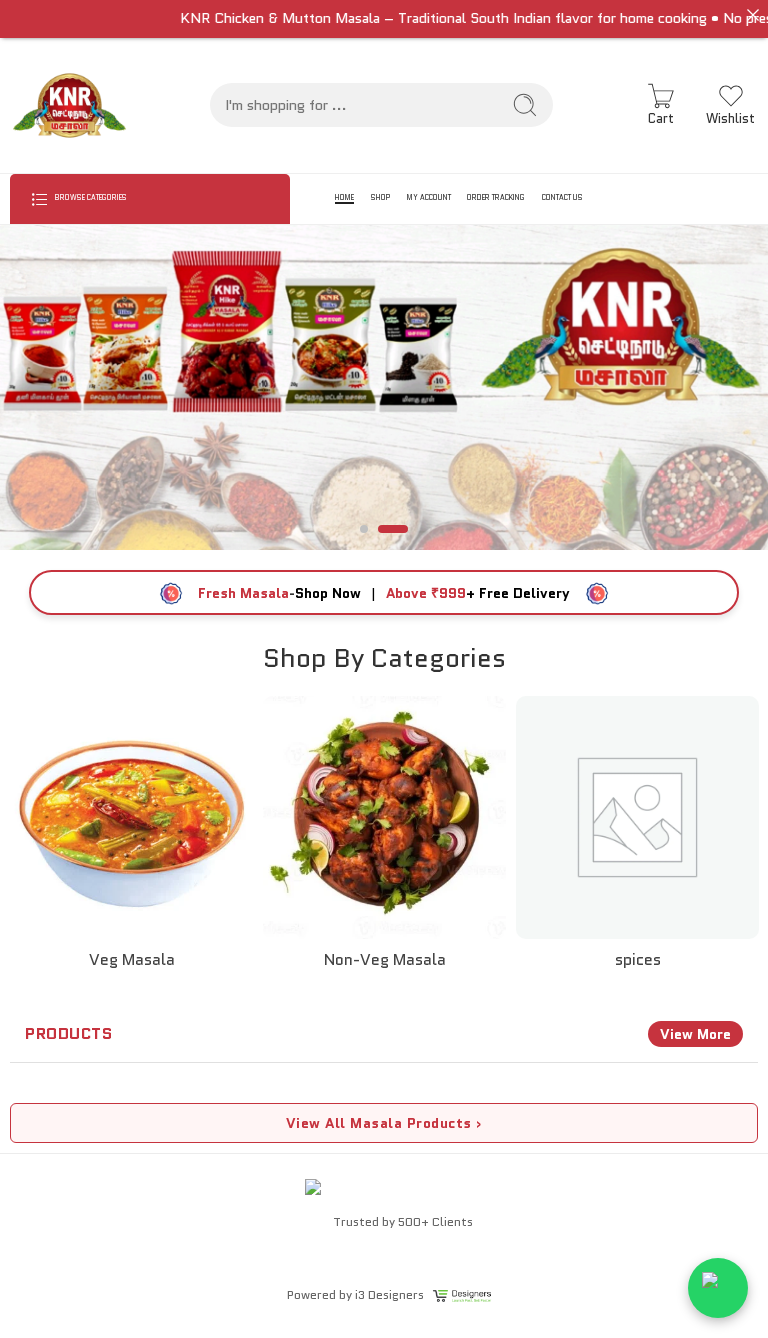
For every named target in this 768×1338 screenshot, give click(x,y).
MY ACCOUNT (429, 198)
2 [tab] (393, 545)
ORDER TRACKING (496, 198)
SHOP (380, 198)
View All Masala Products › (384, 1123)
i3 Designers (389, 1294)
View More (695, 1034)
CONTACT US (562, 198)
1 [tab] (364, 545)
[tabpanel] (384, 387)
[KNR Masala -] (70, 105)
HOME (344, 198)
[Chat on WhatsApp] (718, 1288)
